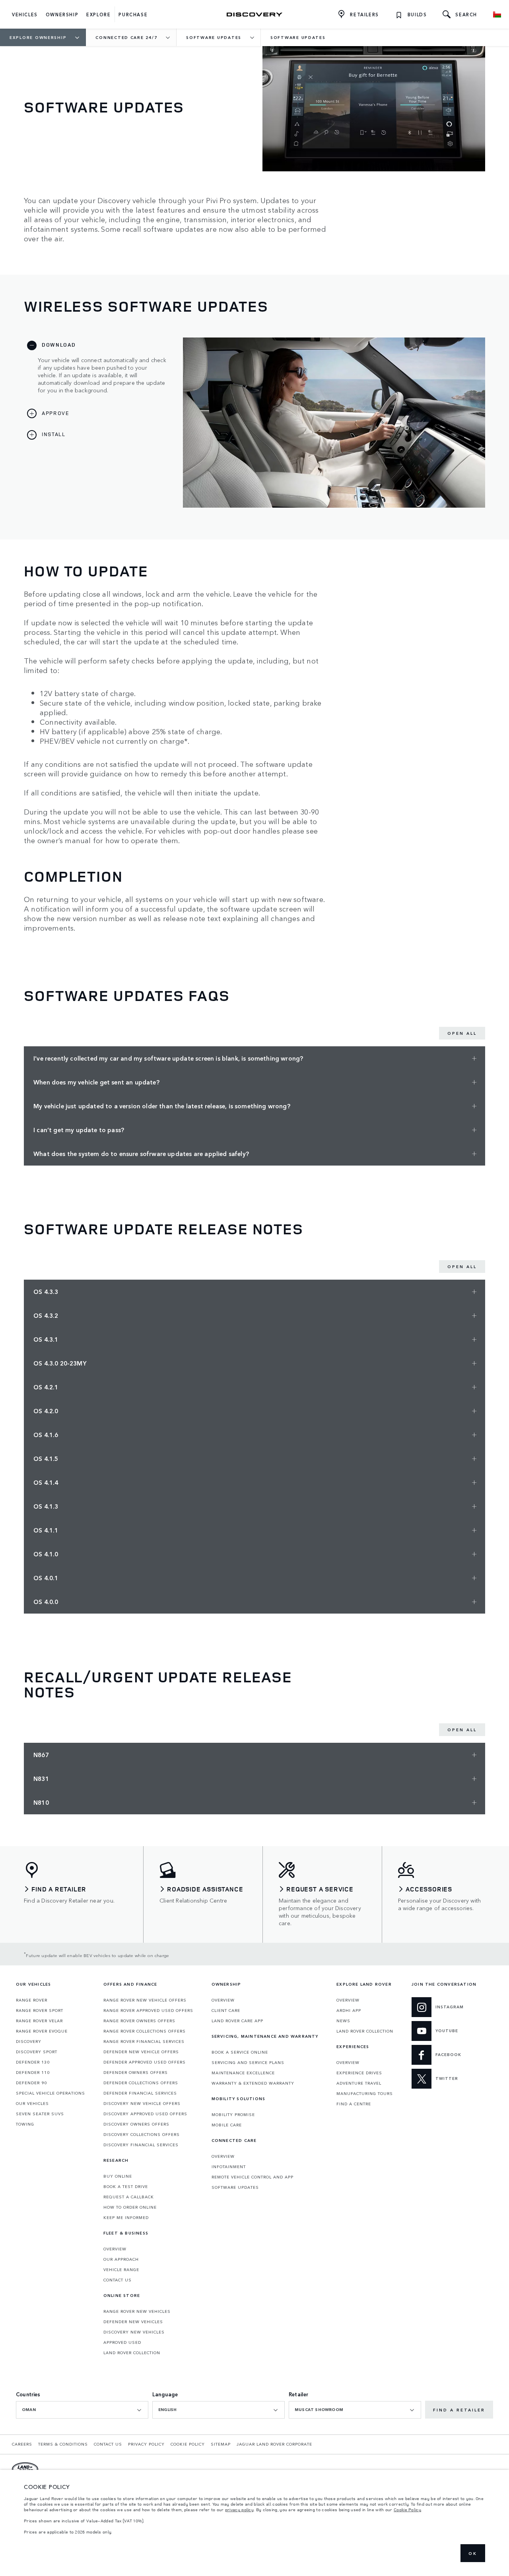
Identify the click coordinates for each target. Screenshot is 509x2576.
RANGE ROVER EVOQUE (42, 2031)
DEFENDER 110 (33, 2072)
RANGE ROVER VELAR (39, 2021)
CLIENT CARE (226, 2010)
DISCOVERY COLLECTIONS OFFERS (142, 2134)
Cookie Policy (407, 2510)
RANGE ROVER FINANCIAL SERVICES (144, 2041)
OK (473, 2553)
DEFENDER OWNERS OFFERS (136, 2072)
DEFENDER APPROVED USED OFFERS (145, 2062)
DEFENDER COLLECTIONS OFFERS (141, 2083)
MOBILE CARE (227, 2125)
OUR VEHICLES (32, 2103)
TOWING (25, 2124)
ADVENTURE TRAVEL (359, 2083)
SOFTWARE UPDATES (235, 2187)
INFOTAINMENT (229, 2167)
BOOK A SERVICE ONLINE (240, 2052)
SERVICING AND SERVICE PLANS (248, 2062)
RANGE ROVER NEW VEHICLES (137, 2311)
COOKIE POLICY (188, 2444)
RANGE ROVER (32, 2000)
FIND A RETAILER (459, 2410)
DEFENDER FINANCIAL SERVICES (140, 2093)
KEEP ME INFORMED (126, 2217)
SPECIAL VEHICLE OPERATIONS (51, 2093)
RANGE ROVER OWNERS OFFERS (139, 2021)
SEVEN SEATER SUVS (40, 2114)
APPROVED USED (122, 2342)
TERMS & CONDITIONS (63, 2444)
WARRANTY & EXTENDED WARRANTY (253, 2083)
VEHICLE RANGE (121, 2270)
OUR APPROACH (121, 2259)
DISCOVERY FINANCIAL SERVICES (141, 2145)
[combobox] (82, 2410)
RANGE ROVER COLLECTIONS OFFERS (145, 2031)
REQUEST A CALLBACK (129, 2197)
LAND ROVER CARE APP (237, 2021)
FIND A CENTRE (354, 2104)
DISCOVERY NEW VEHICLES (134, 2332)
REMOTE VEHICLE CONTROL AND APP (253, 2177)
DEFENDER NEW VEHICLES (133, 2322)
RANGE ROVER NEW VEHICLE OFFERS (145, 2000)
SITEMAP (221, 2444)
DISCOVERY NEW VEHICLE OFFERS (142, 2103)
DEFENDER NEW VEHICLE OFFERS (141, 2052)
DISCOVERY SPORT (37, 2052)
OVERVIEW (115, 2249)
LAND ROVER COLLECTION (132, 2353)
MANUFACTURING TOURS (365, 2093)
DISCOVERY (29, 2041)
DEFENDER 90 (31, 2083)
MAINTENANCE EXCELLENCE (243, 2073)
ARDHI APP (349, 2010)
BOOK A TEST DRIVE (126, 2186)
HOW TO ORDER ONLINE (130, 2207)
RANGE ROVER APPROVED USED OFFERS (148, 2010)
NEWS (343, 2021)
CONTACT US (118, 2280)
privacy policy (239, 2510)
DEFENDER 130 (33, 2062)
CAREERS (22, 2444)
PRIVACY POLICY (146, 2444)
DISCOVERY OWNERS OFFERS (136, 2124)
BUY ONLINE (118, 2176)
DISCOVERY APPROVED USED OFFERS (145, 2114)
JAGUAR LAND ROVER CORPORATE (274, 2444)
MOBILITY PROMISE (233, 2114)
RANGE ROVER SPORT (40, 2010)
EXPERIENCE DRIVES (359, 2073)
